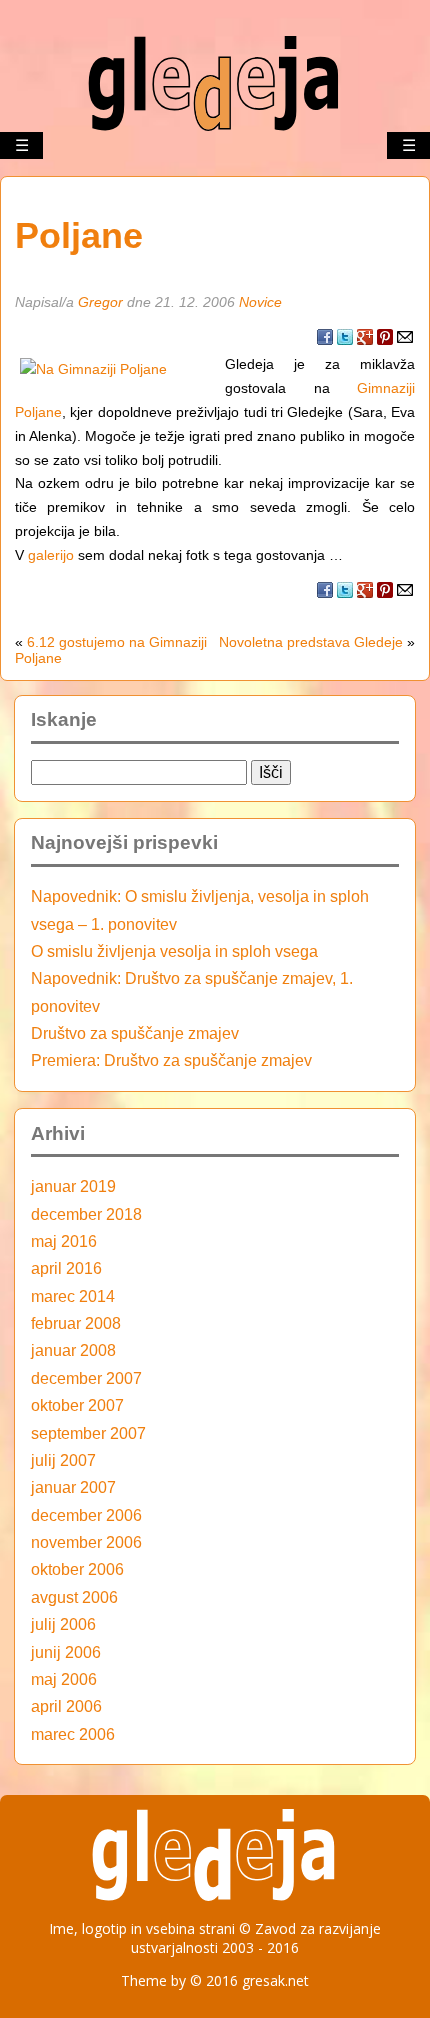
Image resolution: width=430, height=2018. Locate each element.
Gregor (100, 302)
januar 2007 (73, 1487)
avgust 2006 (74, 1597)
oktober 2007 (77, 1405)
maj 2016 (64, 1241)
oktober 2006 (77, 1569)
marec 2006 (73, 1734)
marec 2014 (73, 1296)
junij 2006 (66, 1652)
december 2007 (86, 1378)
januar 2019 (73, 1186)
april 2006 (66, 1706)
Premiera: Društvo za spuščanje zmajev (171, 1060)
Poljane (79, 236)
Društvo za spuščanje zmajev (135, 1033)
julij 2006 (63, 1624)
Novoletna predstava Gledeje (311, 642)
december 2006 (86, 1515)
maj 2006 (64, 1679)
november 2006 (86, 1542)
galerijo (51, 555)
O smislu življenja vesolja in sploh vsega (174, 951)
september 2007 (88, 1433)
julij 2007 (63, 1460)
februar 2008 (76, 1323)
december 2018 (86, 1214)
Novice (260, 302)
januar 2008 (73, 1350)
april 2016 (66, 1268)
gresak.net (275, 1980)
